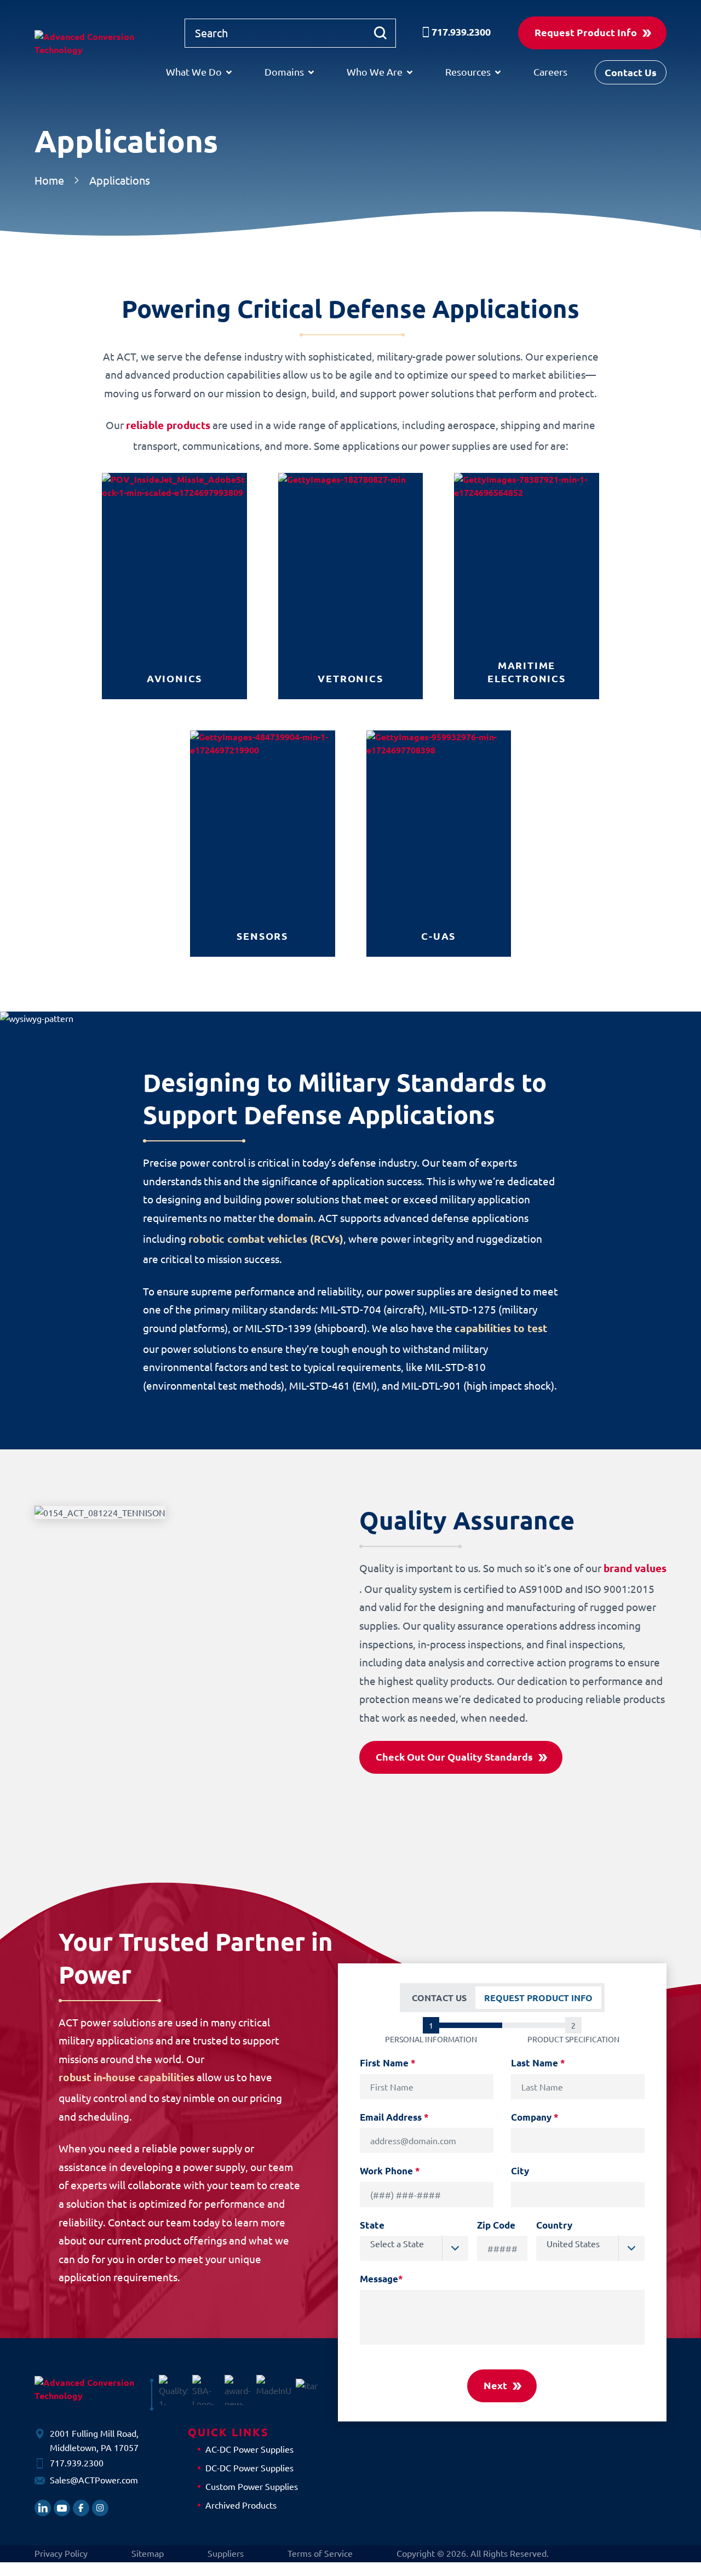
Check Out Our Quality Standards (454, 1757)
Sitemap (148, 2553)
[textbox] (419, 2243)
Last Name (538, 2063)
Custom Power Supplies (252, 2486)
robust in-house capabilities (127, 2077)
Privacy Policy (61, 2553)
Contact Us (631, 72)
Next (495, 2385)
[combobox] (414, 2248)
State (372, 2225)
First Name (388, 2063)
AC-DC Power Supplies (249, 2449)
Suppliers (226, 2553)
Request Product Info (586, 32)
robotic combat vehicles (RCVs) (266, 1239)
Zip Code (496, 2225)
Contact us (439, 1998)
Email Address (394, 2117)
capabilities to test (501, 1328)
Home (49, 180)
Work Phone (390, 2171)
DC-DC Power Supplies (249, 2468)
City (520, 2171)
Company (535, 2117)
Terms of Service (320, 2553)
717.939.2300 (461, 32)
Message (381, 2279)
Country (554, 2225)
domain (295, 1218)
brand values (635, 1568)
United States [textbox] (573, 2243)
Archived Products (241, 2505)
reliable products (168, 425)
